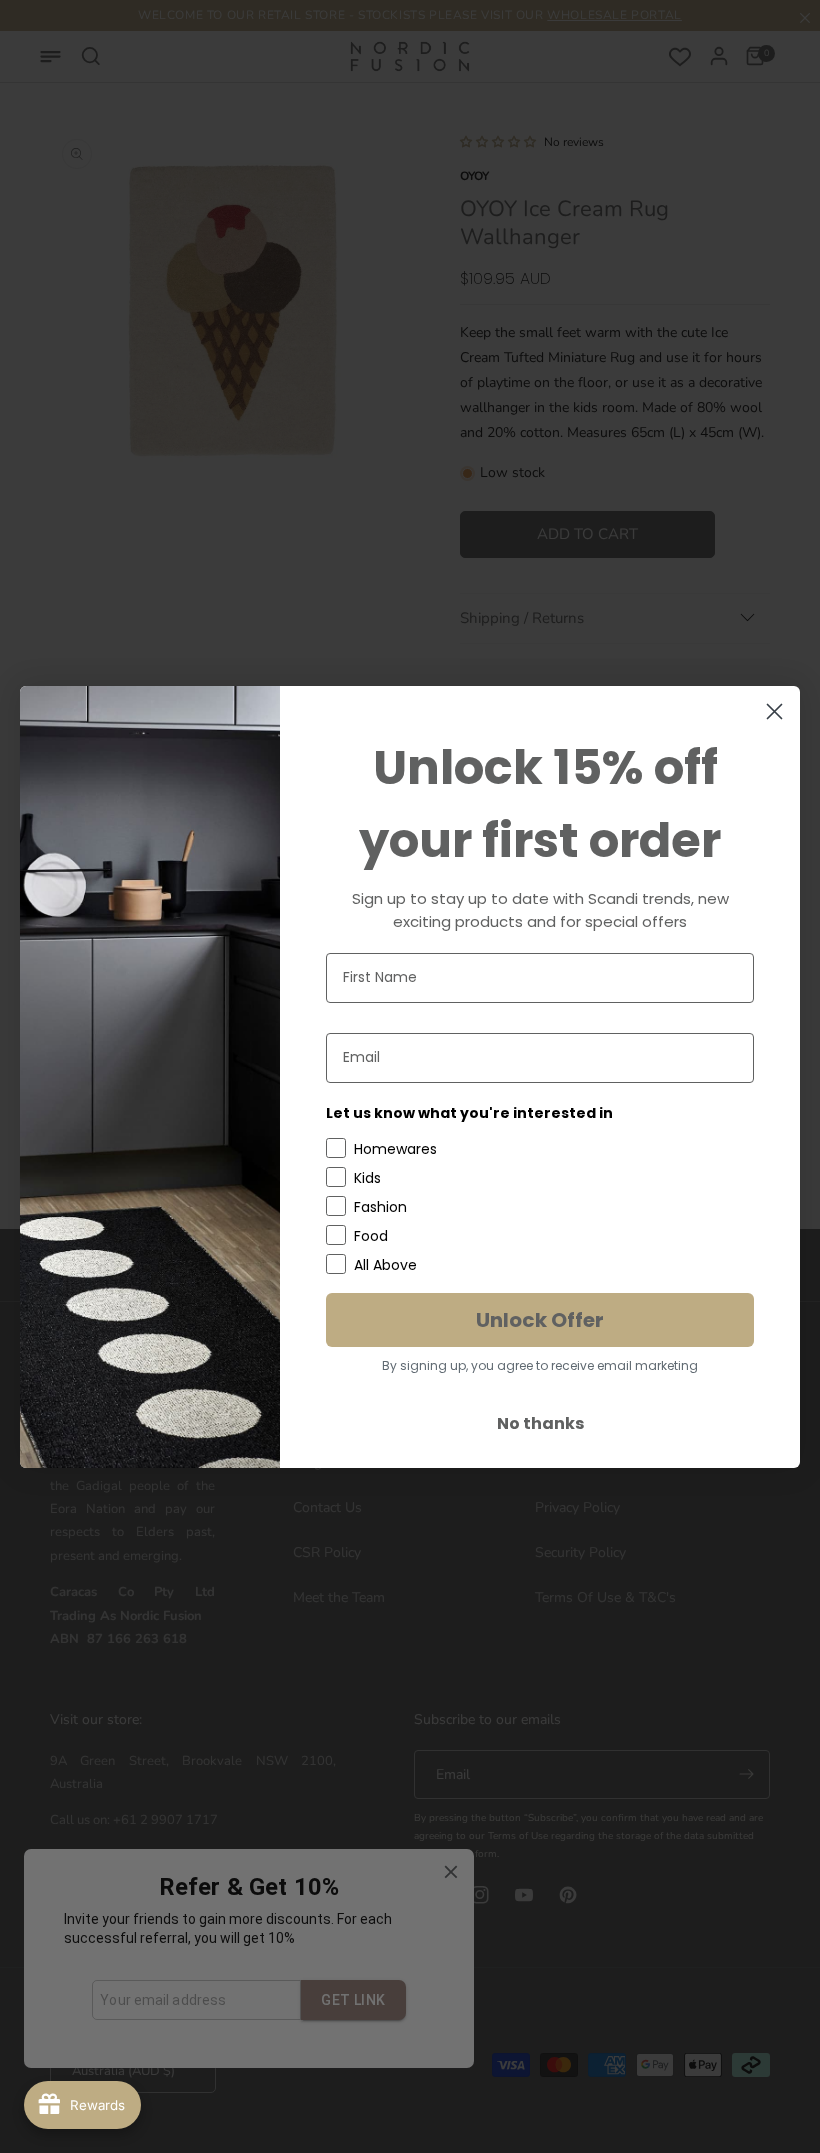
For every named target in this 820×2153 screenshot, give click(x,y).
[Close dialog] (774, 711)
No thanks (540, 1423)
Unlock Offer (540, 1320)
